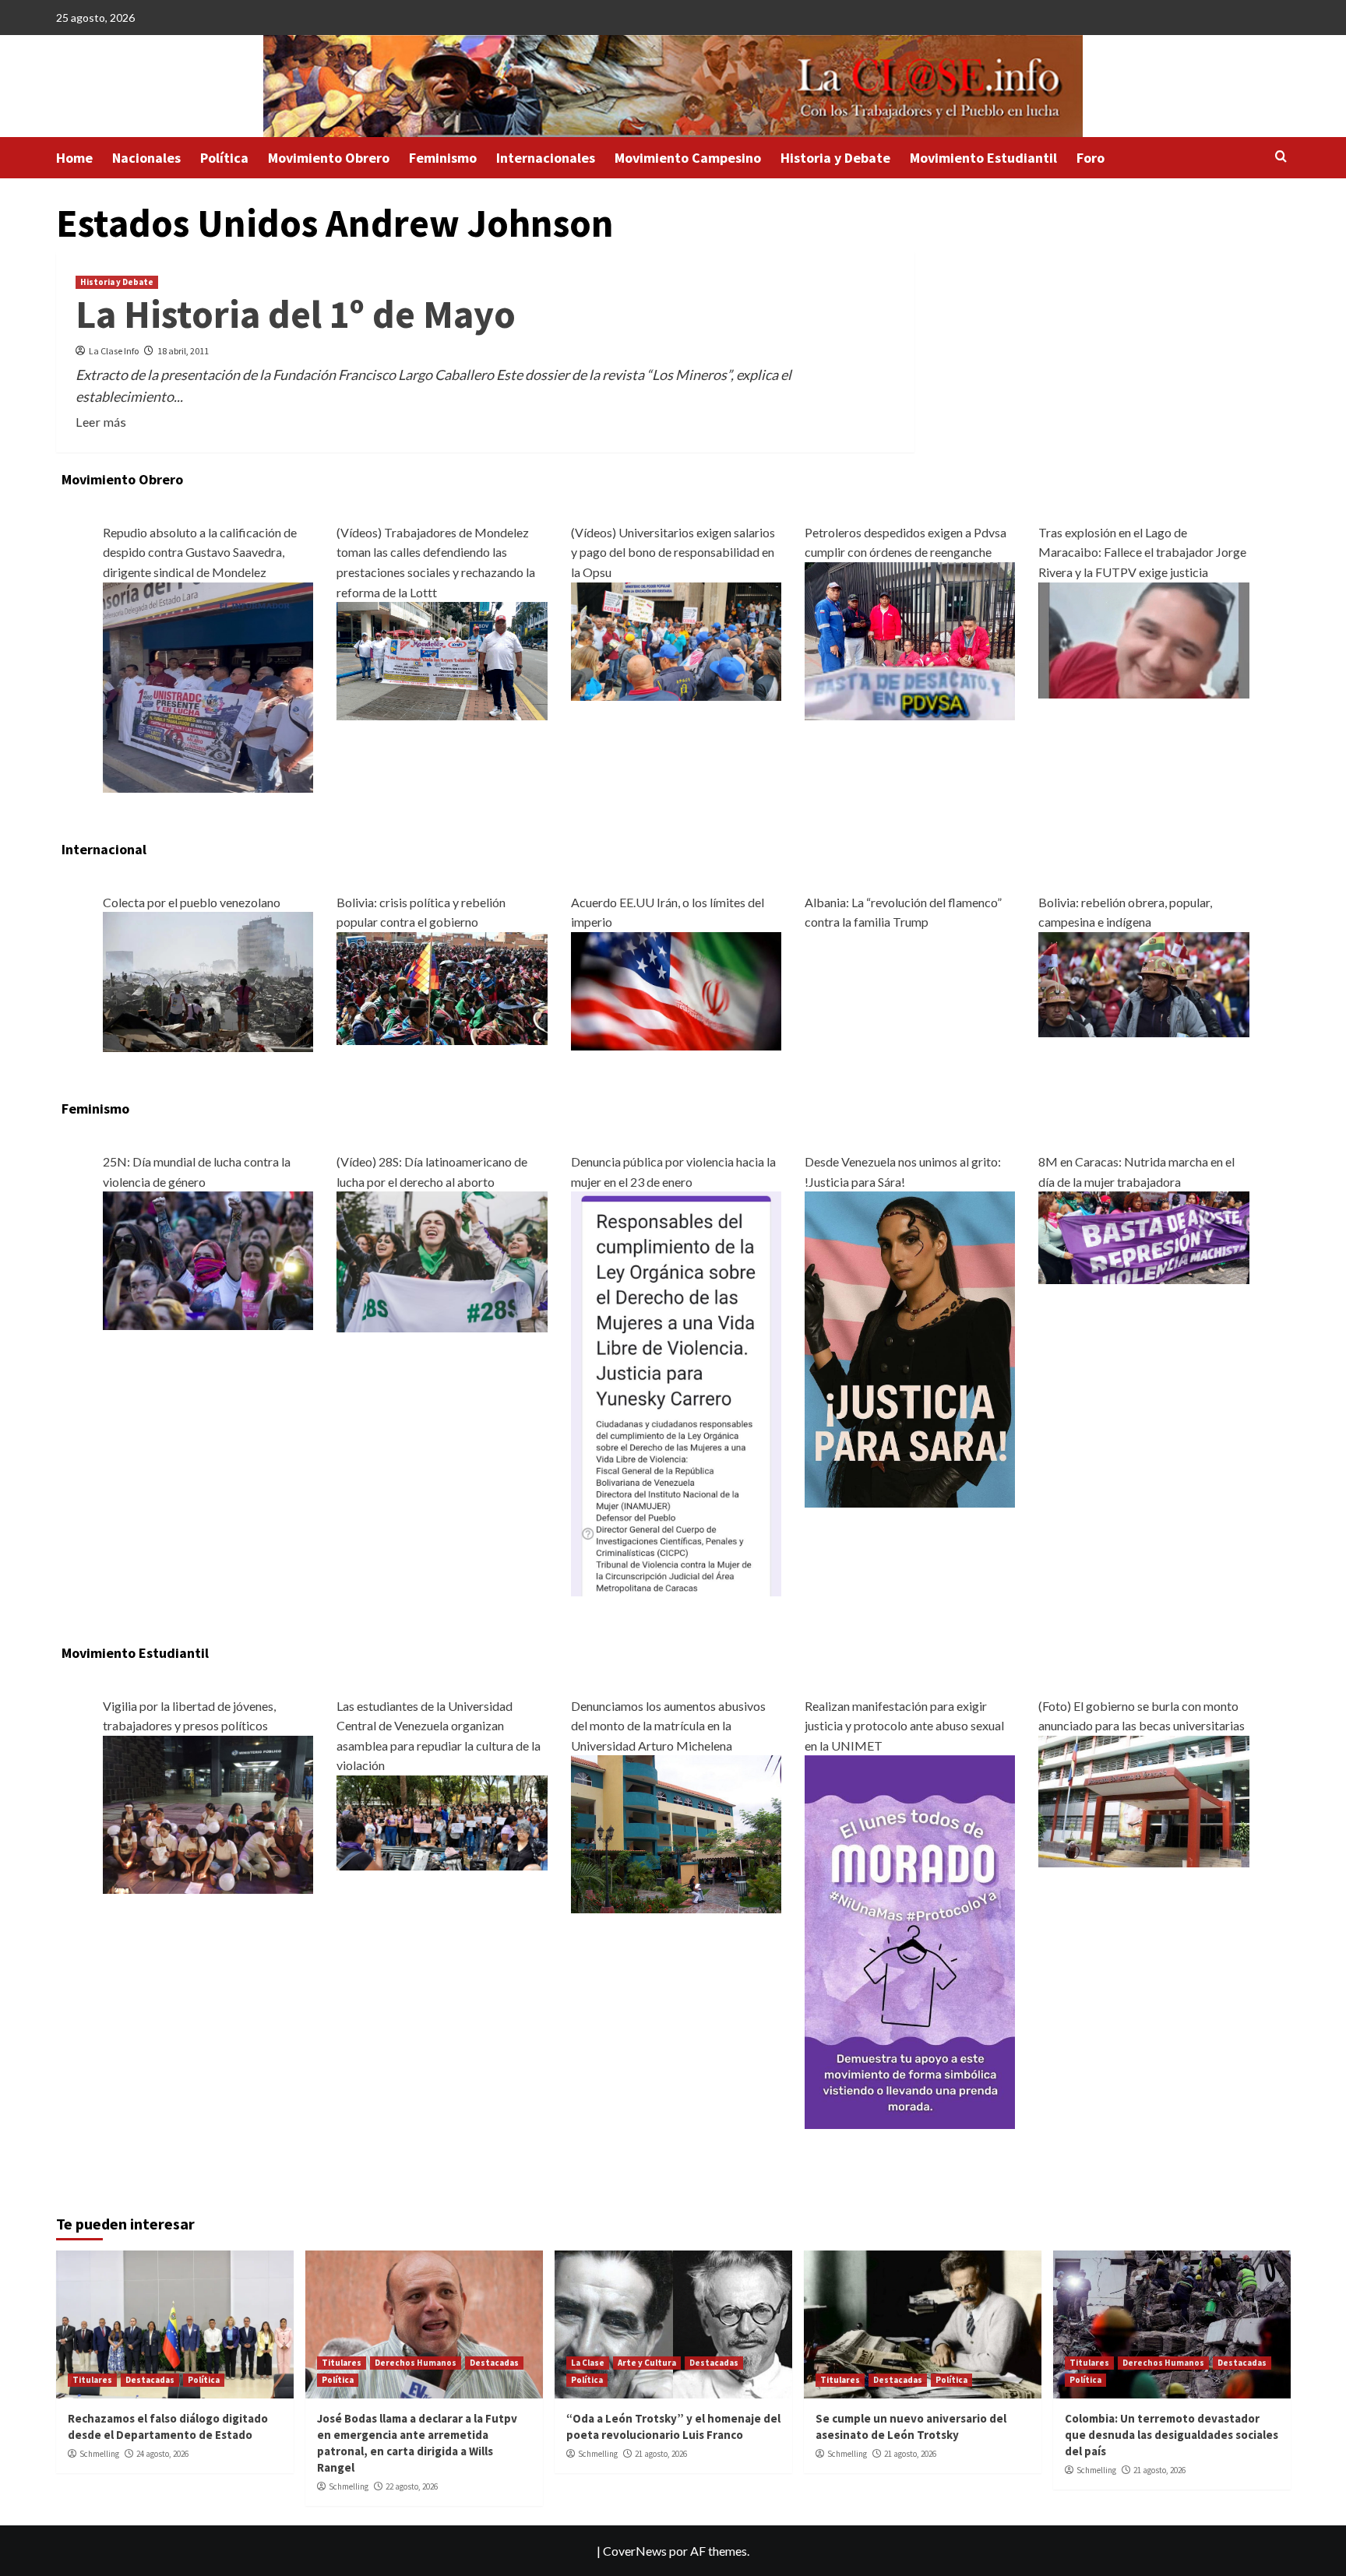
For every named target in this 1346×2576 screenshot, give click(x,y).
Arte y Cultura (647, 2363)
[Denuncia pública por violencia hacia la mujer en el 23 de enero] (676, 1392)
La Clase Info (114, 351)
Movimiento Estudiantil (983, 158)
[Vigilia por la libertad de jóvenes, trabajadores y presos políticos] (208, 1812)
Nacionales (146, 158)
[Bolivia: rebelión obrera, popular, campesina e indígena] (1143, 982)
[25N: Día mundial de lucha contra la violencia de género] (208, 1259)
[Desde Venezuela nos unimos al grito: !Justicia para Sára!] (910, 1348)
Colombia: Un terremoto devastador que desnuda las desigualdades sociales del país (1172, 2435)
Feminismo (443, 158)
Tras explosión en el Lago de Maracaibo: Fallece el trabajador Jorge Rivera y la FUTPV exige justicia (1142, 552)
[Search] (1281, 157)
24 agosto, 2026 (162, 2454)
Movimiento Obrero (329, 158)
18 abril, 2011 (183, 351)
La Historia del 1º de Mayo (296, 314)
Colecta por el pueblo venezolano (192, 902)
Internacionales (546, 158)
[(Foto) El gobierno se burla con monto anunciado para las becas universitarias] (1143, 1799)
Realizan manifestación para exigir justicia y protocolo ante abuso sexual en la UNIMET (904, 1726)
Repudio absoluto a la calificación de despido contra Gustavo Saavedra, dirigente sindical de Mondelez (200, 552)
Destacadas (150, 2380)
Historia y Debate (835, 158)
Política (224, 158)
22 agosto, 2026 (412, 2486)
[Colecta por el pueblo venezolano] (208, 980)
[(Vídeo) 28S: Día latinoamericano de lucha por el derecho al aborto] (442, 1260)
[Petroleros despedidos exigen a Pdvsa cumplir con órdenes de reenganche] (910, 639)
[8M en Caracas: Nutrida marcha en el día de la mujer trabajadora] (1143, 1236)
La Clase (588, 2363)
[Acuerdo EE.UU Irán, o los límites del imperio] (676, 989)
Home (74, 158)
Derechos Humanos (416, 2363)
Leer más (101, 422)
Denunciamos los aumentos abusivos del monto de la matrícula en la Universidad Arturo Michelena (668, 1726)
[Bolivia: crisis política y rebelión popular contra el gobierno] (442, 987)
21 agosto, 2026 (661, 2454)
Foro (1091, 158)
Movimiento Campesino (688, 158)
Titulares (92, 2380)
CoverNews (635, 2551)
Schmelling (99, 2454)
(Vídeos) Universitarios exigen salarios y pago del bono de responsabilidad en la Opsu (673, 552)
